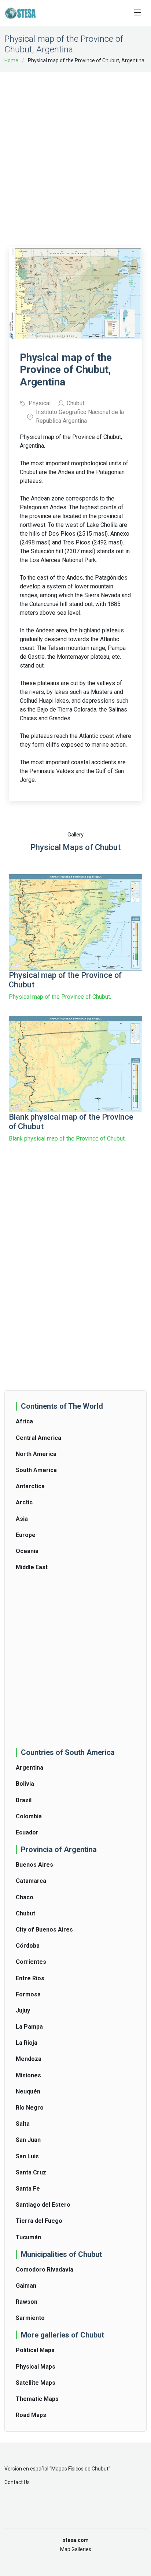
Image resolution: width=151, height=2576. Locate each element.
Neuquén (28, 2091)
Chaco (25, 1897)
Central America (38, 1438)
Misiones (28, 2075)
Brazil (24, 1800)
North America (36, 1454)
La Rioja (27, 2043)
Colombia (29, 1816)
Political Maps (35, 2350)
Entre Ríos (30, 1978)
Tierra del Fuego (39, 2221)
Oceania (27, 1551)
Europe (26, 1535)
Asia (22, 1519)
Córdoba (28, 1946)
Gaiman (26, 2286)
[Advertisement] (75, 155)
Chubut (25, 1913)
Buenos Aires (34, 1865)
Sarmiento (30, 2318)
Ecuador (27, 1832)
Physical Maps (36, 2367)
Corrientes (31, 1962)
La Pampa (29, 2027)
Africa (24, 1421)
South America (36, 1470)
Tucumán (28, 2237)
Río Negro (30, 2108)
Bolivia (25, 1784)
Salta (23, 2124)
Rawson (27, 2302)
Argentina (30, 1768)
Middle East (32, 1567)
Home (11, 60)
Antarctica (30, 1486)
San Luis (27, 2156)
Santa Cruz (31, 2172)
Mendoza (29, 2059)
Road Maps (31, 2415)
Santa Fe (28, 2189)
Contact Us (17, 2482)
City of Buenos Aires (44, 1930)
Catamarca (31, 1881)
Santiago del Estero (43, 2205)
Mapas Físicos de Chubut (80, 2469)
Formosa (28, 1994)
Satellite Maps (36, 2383)
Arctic (24, 1502)
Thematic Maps (37, 2399)
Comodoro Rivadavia (45, 2270)
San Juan (28, 2140)
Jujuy (23, 2010)
